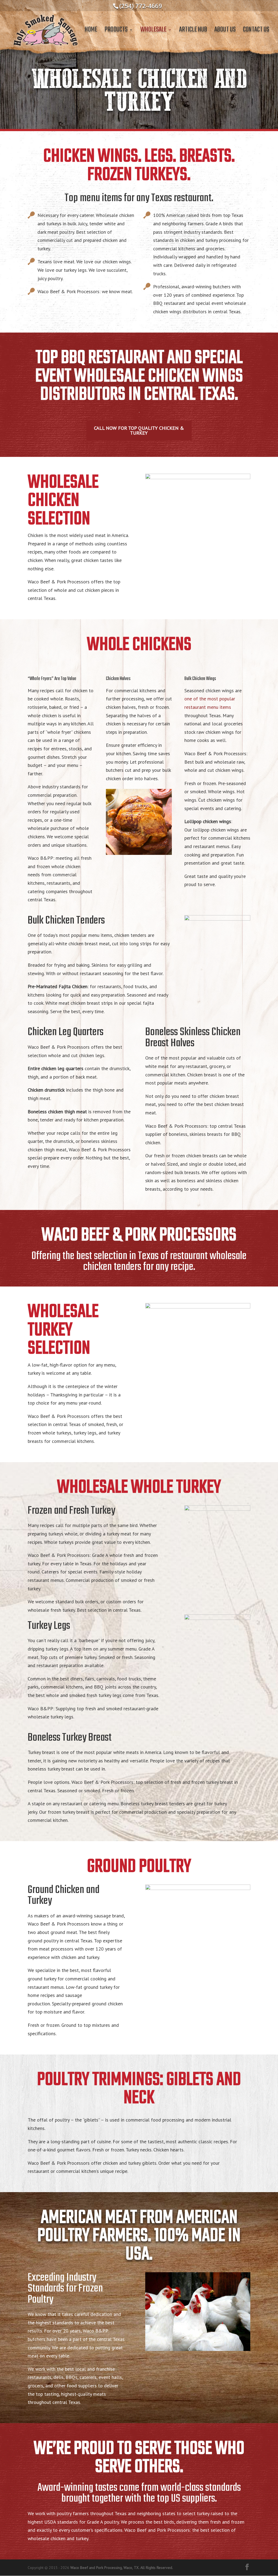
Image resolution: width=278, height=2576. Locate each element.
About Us (225, 31)
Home (91, 31)
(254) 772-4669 (141, 6)
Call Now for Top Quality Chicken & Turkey (139, 430)
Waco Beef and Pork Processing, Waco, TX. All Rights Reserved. (122, 2568)
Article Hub (193, 31)
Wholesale (153, 31)
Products (116, 31)
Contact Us (256, 31)
